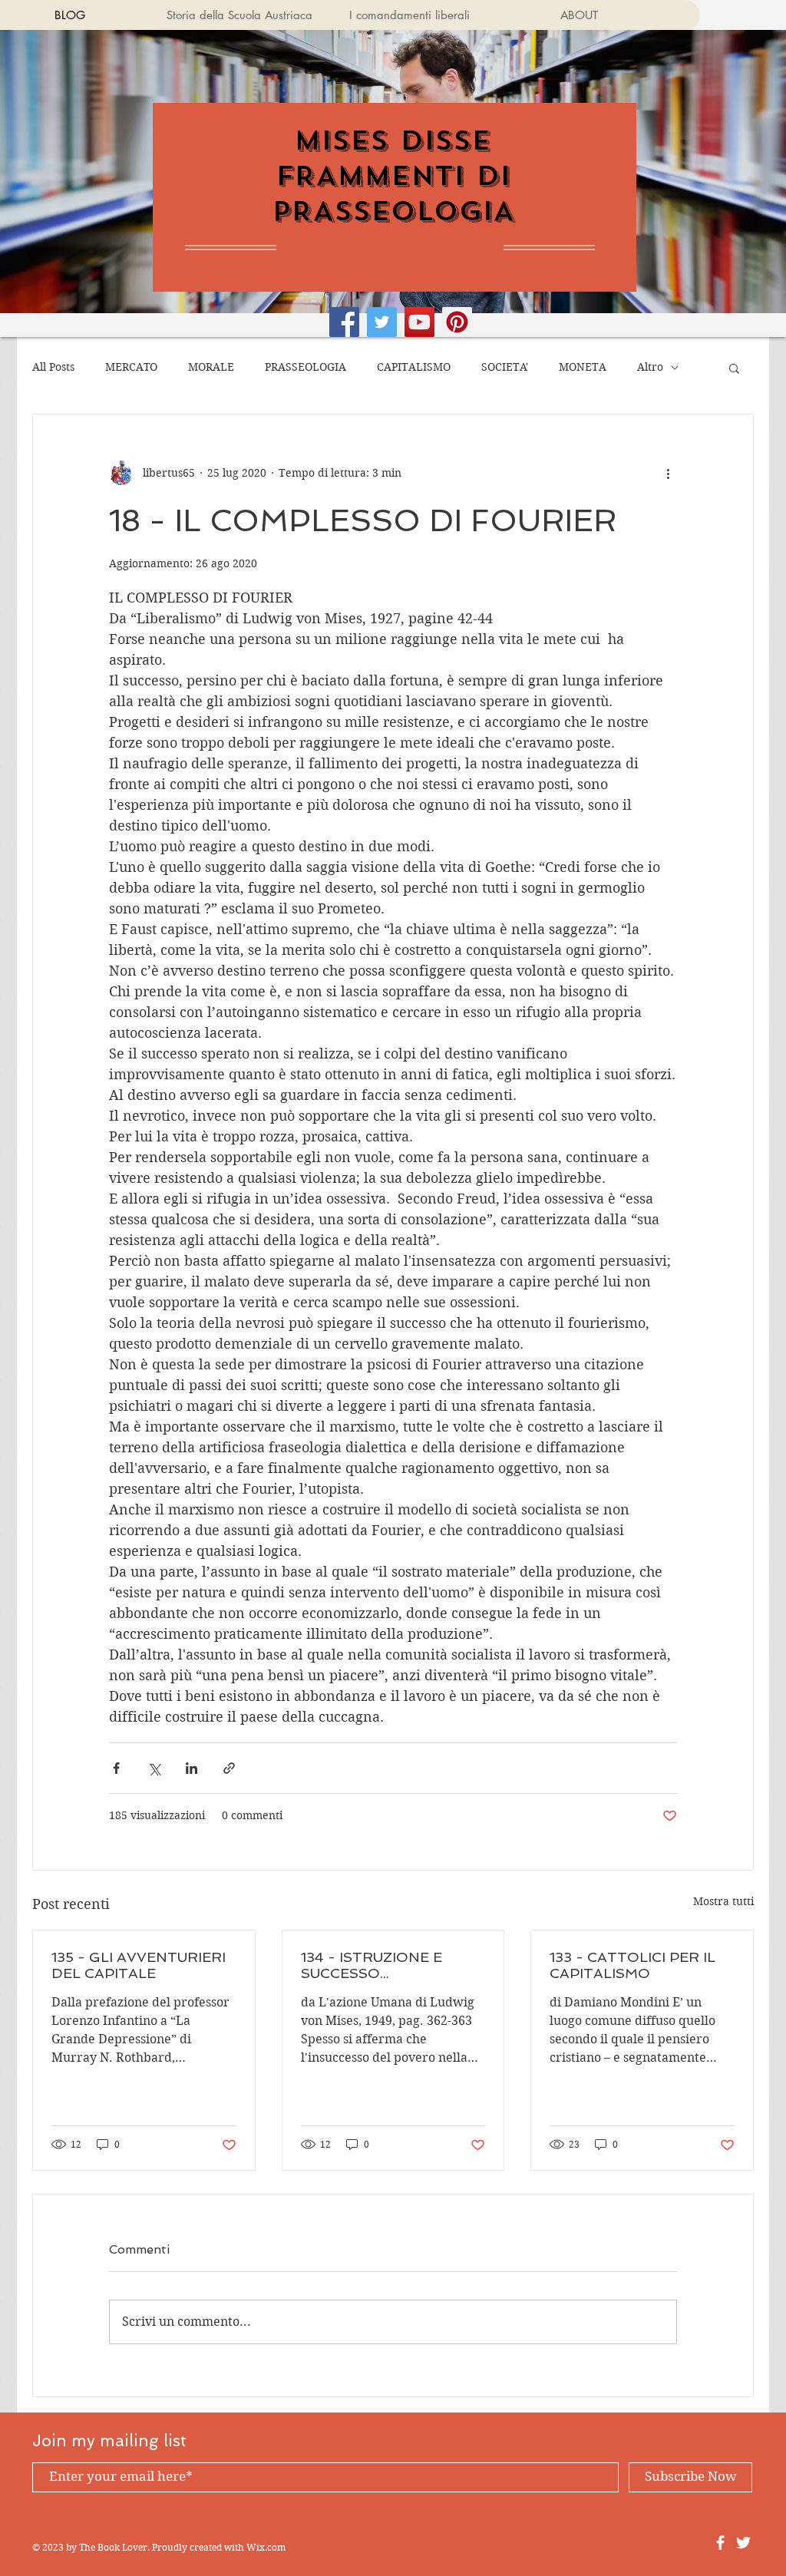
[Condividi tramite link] (229, 1768)
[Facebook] (344, 322)
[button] (734, 368)
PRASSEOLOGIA (305, 367)
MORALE (211, 367)
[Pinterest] (457, 322)
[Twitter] (382, 322)
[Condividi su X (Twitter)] (154, 1768)
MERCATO (131, 367)
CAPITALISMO (414, 367)
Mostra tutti (723, 1901)
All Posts (53, 367)
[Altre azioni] (668, 473)
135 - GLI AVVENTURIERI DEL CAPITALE (139, 1965)
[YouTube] (419, 322)
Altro (650, 367)
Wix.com (266, 2547)
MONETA (583, 367)
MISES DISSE (393, 140)
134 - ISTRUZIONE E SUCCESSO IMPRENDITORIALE (372, 1965)
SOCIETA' (505, 367)
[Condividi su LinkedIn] (192, 1768)
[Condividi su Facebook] (116, 1768)
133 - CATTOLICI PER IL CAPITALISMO (632, 1965)
